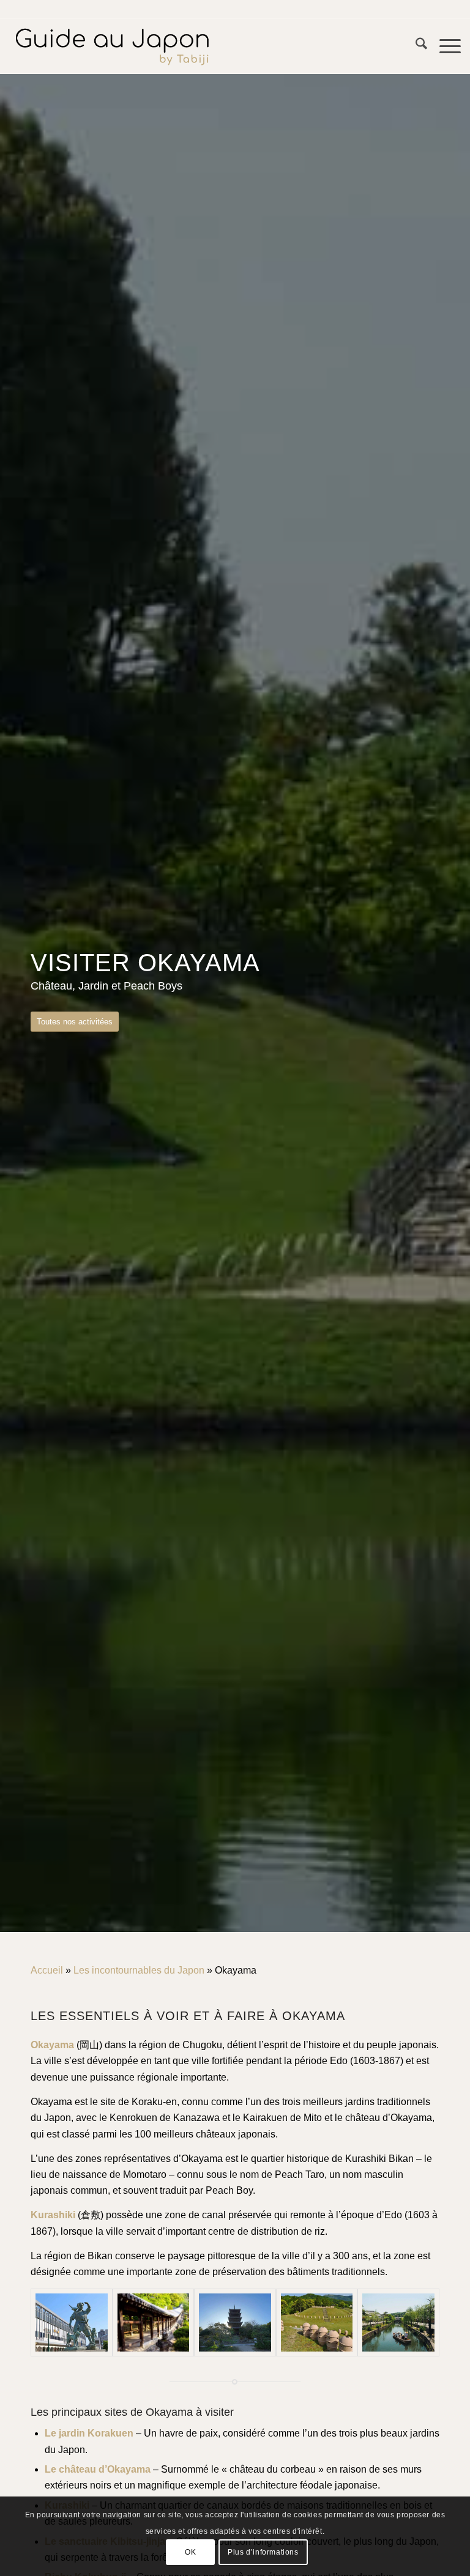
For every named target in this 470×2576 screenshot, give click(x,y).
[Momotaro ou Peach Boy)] (72, 2322)
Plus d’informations (263, 2552)
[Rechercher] (415, 46)
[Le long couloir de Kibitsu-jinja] (154, 2322)
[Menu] (444, 46)
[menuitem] (415, 46)
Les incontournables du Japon (139, 1970)
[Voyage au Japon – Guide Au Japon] (112, 46)
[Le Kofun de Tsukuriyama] (317, 2322)
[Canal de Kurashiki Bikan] (398, 2322)
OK (190, 2552)
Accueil (47, 1970)
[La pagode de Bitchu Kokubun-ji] (235, 2322)
